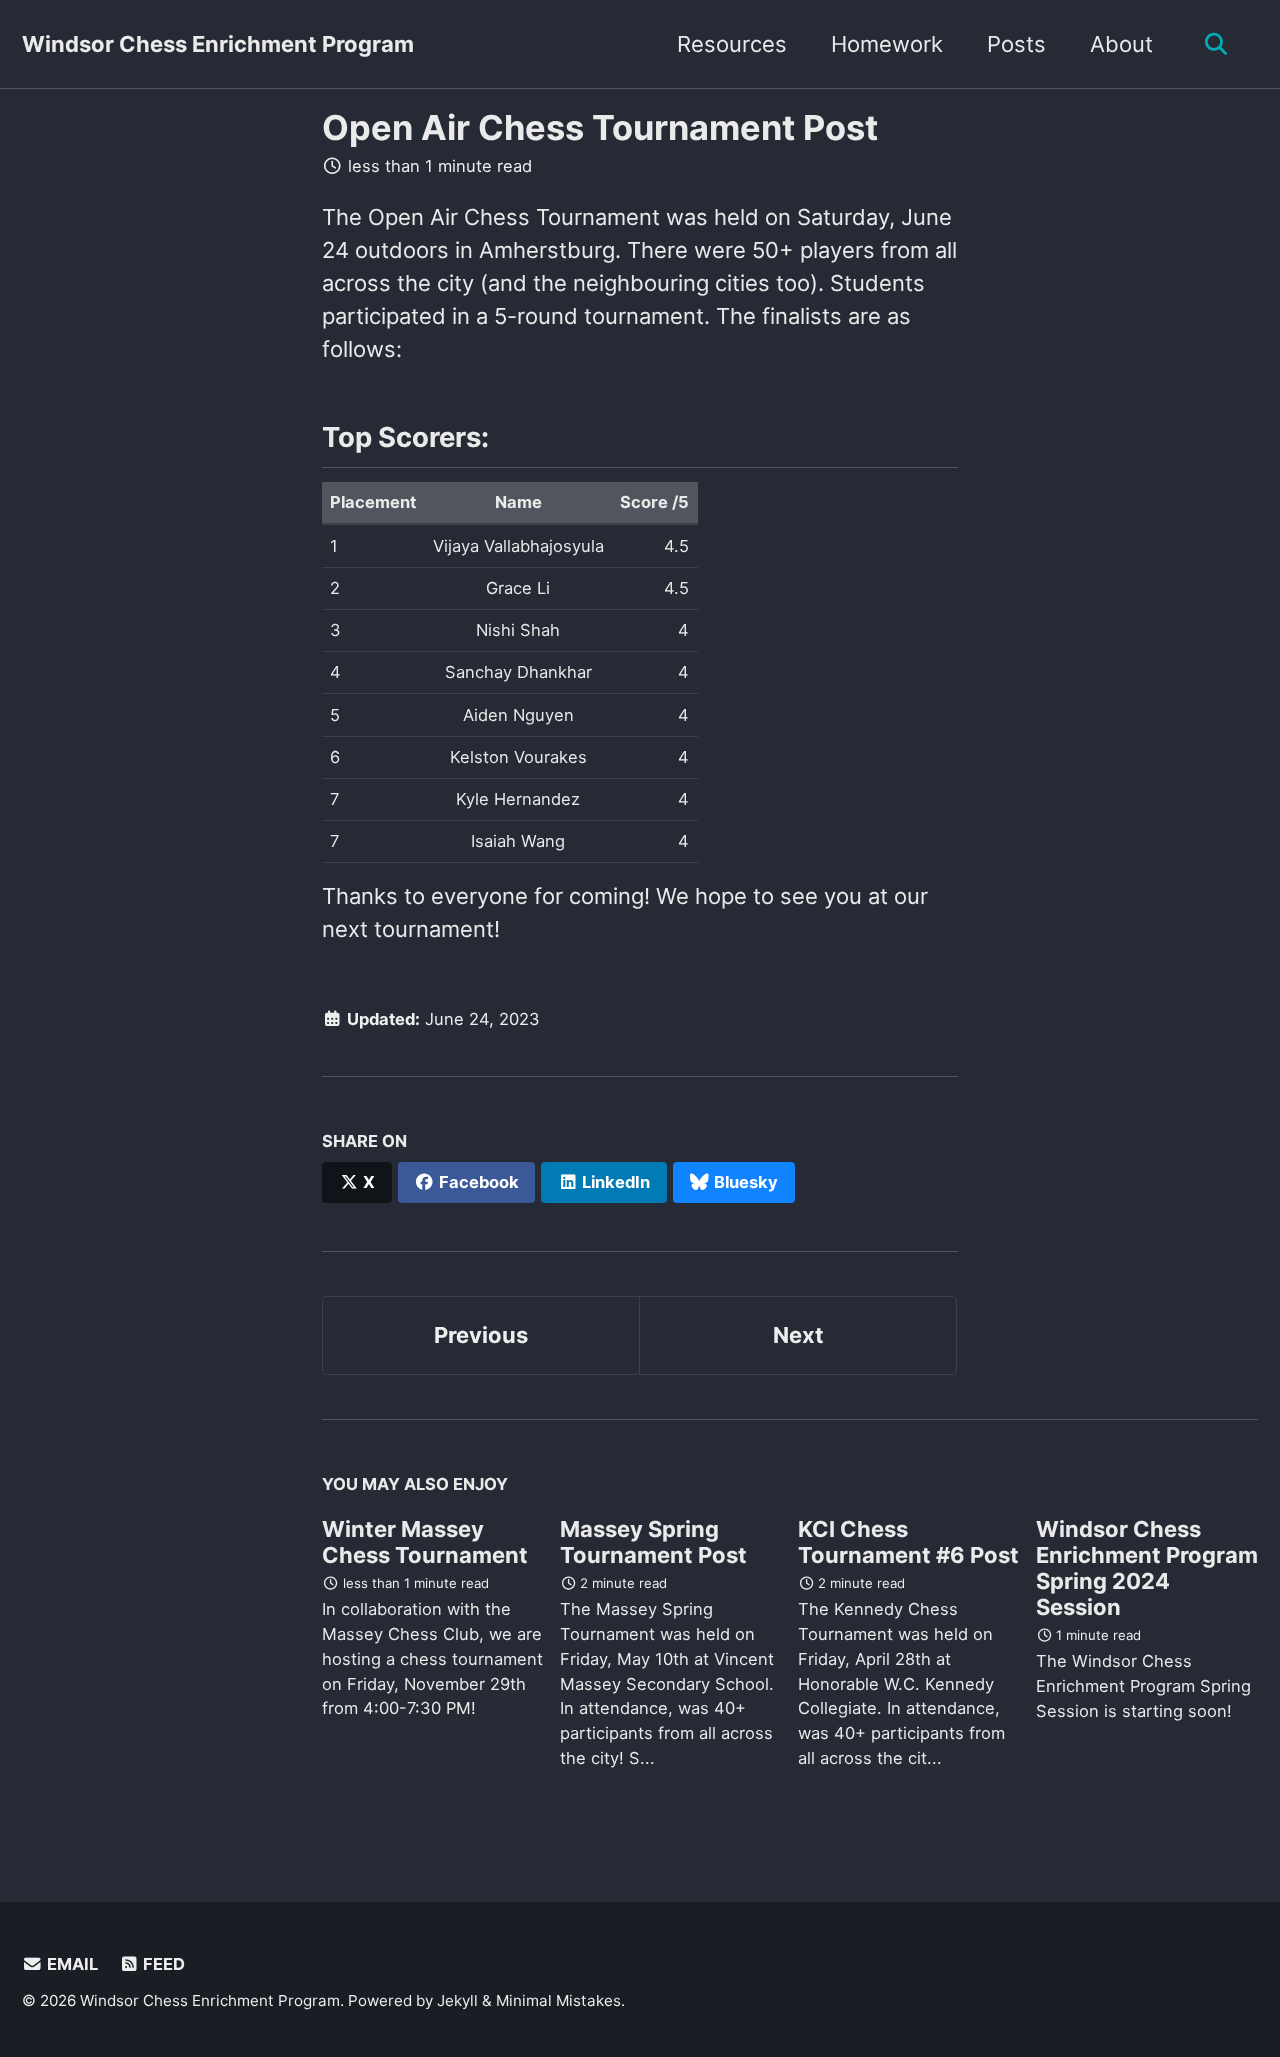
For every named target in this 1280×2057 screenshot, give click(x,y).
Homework (887, 44)
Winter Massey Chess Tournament (425, 1542)
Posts (1016, 44)
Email (70, 1964)
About (1121, 44)
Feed (162, 1964)
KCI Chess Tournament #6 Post (908, 1542)
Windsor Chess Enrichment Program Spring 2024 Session (1147, 1568)
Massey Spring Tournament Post (653, 1542)
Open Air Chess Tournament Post (600, 127)
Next (798, 1335)
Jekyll (457, 2000)
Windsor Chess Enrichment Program (218, 44)
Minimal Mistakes (558, 2000)
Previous (481, 1335)
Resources (732, 44)
